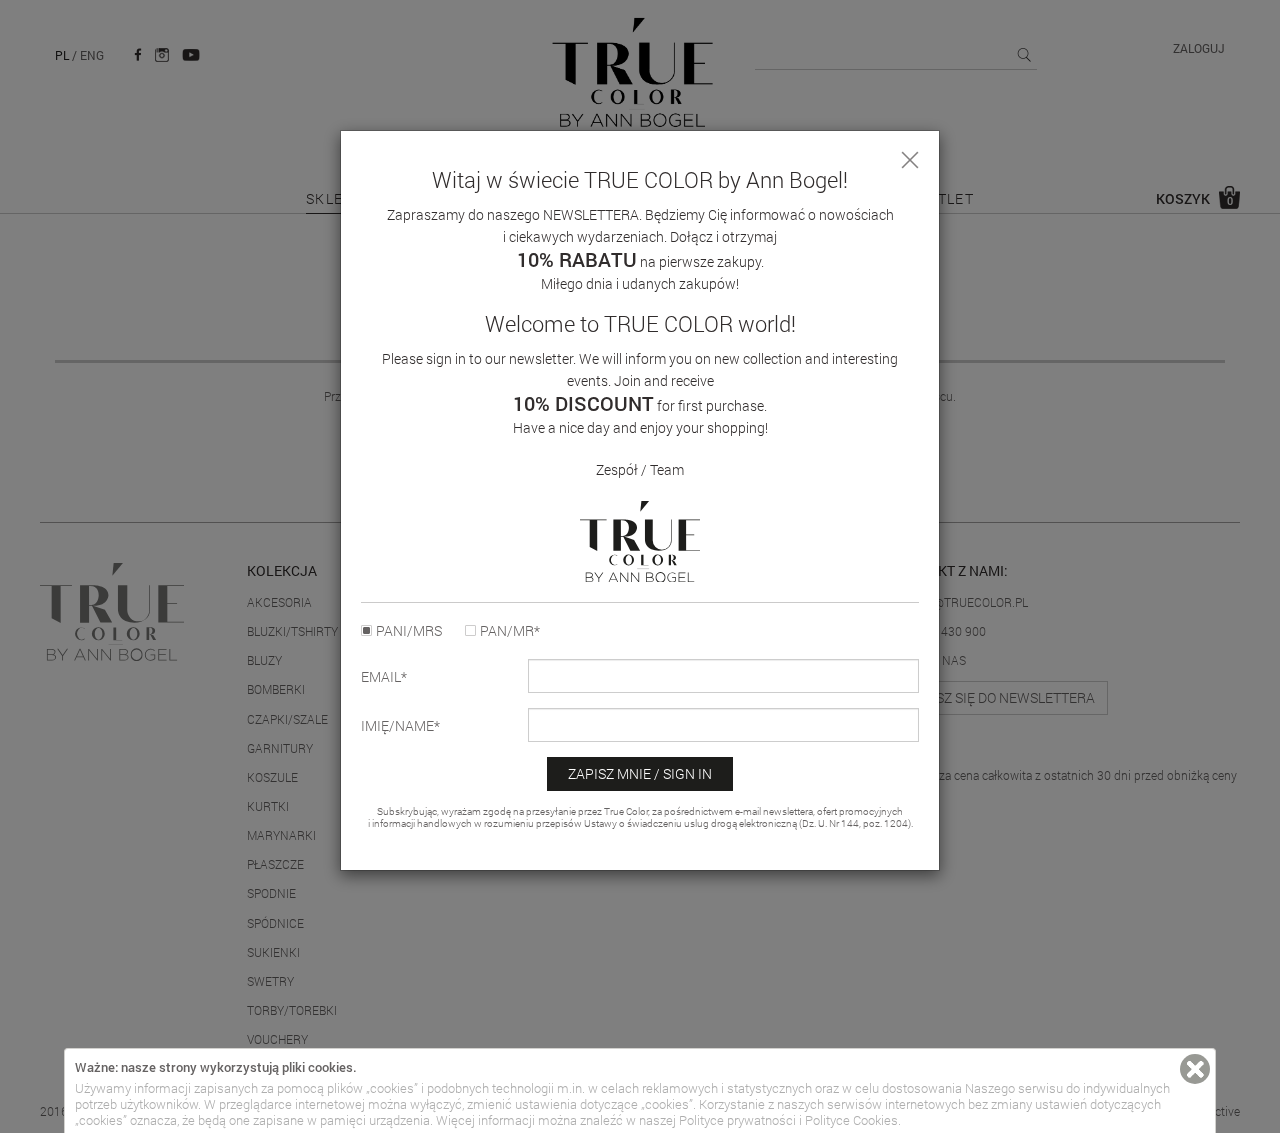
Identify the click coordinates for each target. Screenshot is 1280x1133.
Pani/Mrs (409, 631)
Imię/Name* (400, 726)
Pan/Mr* (510, 631)
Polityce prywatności (737, 1120)
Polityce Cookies (851, 1120)
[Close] (910, 160)
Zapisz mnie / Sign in (640, 773)
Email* (384, 677)
